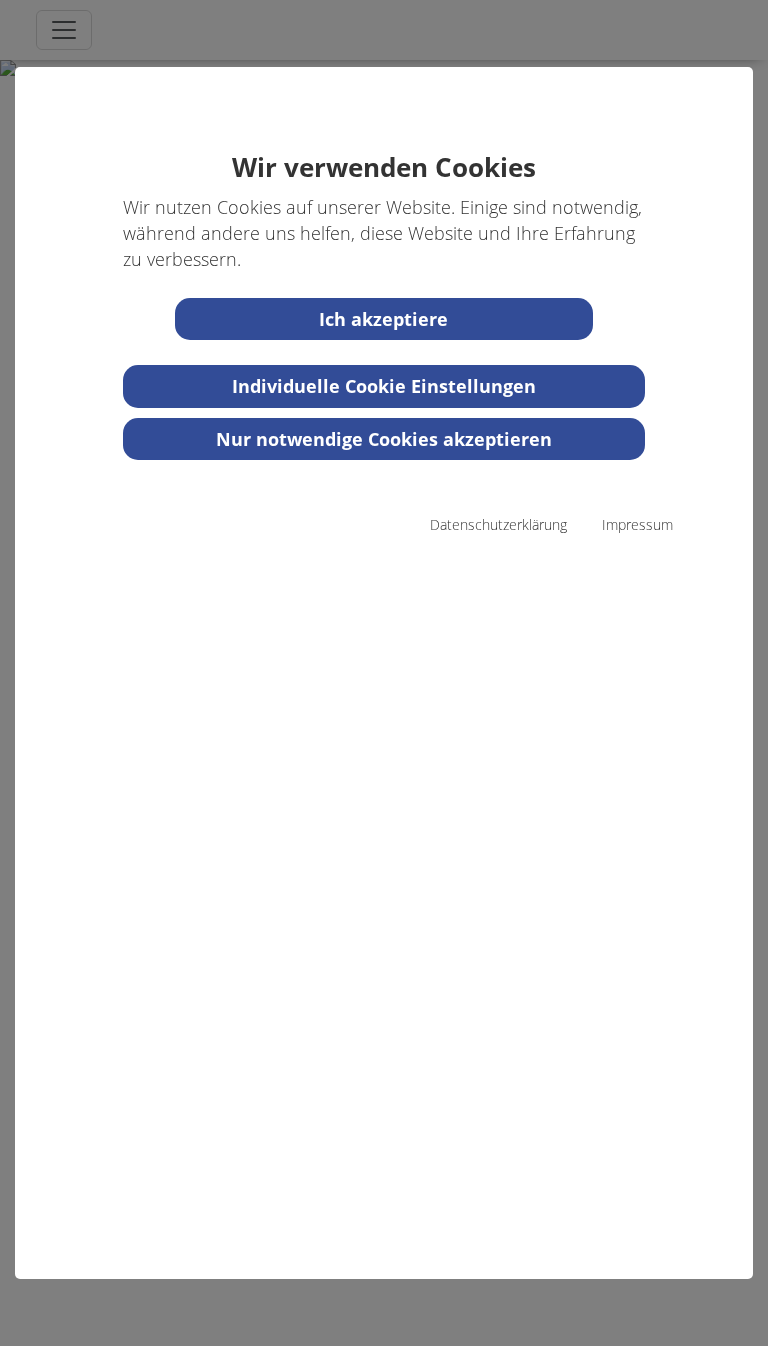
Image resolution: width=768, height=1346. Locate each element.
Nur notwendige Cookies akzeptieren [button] (384, 439)
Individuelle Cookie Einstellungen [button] (384, 386)
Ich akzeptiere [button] (383, 319)
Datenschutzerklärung (498, 524)
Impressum (637, 524)
